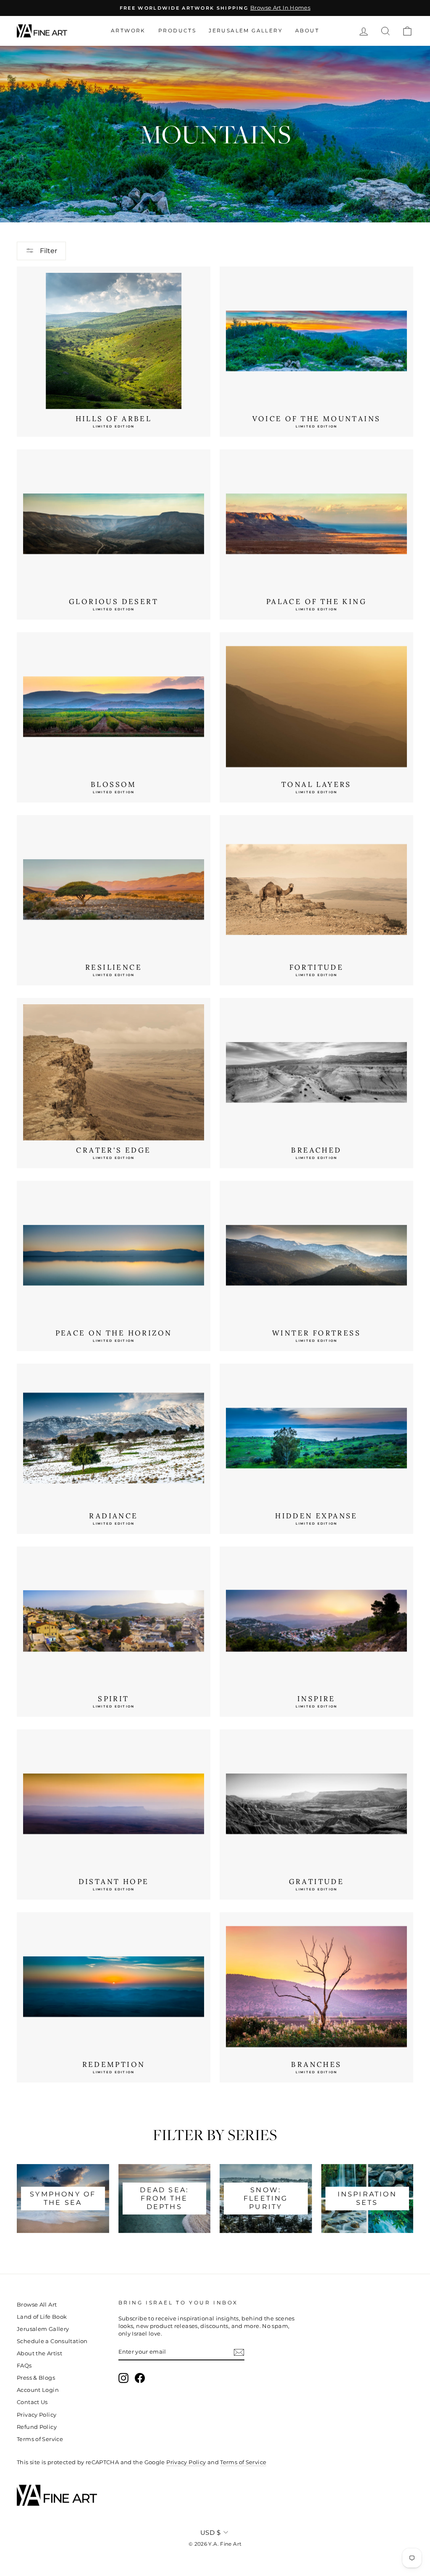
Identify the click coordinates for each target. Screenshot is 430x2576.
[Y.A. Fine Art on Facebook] (140, 2378)
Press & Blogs (36, 2378)
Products (177, 30)
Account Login (38, 2390)
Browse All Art (37, 2305)
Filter (48, 251)
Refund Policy (37, 2427)
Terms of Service (40, 2439)
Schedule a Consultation (52, 2341)
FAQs (24, 2366)
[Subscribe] (239, 2352)
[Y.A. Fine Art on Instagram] (123, 2378)
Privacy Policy (37, 2415)
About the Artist (39, 2353)
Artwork (128, 30)
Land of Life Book (42, 2317)
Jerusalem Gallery (246, 30)
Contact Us (32, 2402)
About (307, 30)
